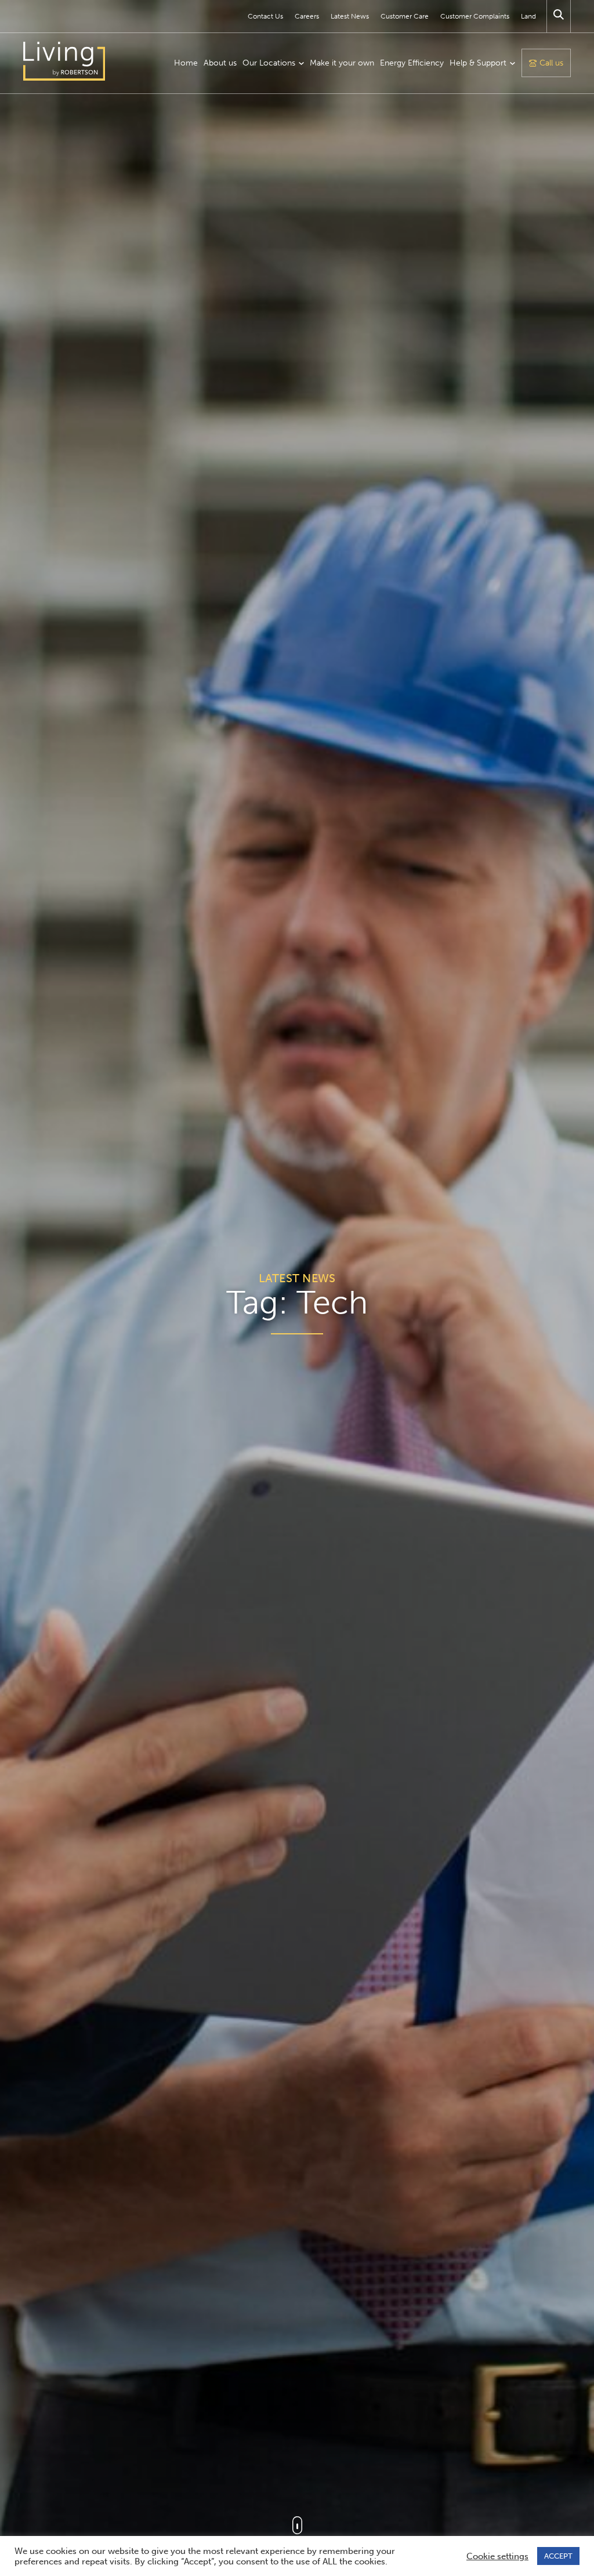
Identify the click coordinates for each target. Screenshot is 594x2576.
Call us (551, 63)
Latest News (350, 16)
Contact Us (265, 16)
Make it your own (342, 63)
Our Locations (269, 63)
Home (186, 63)
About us (220, 63)
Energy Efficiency (412, 63)
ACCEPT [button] (558, 2556)
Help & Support (478, 63)
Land (528, 16)
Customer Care (405, 16)
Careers (307, 16)
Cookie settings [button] (497, 2556)
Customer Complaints (475, 16)
